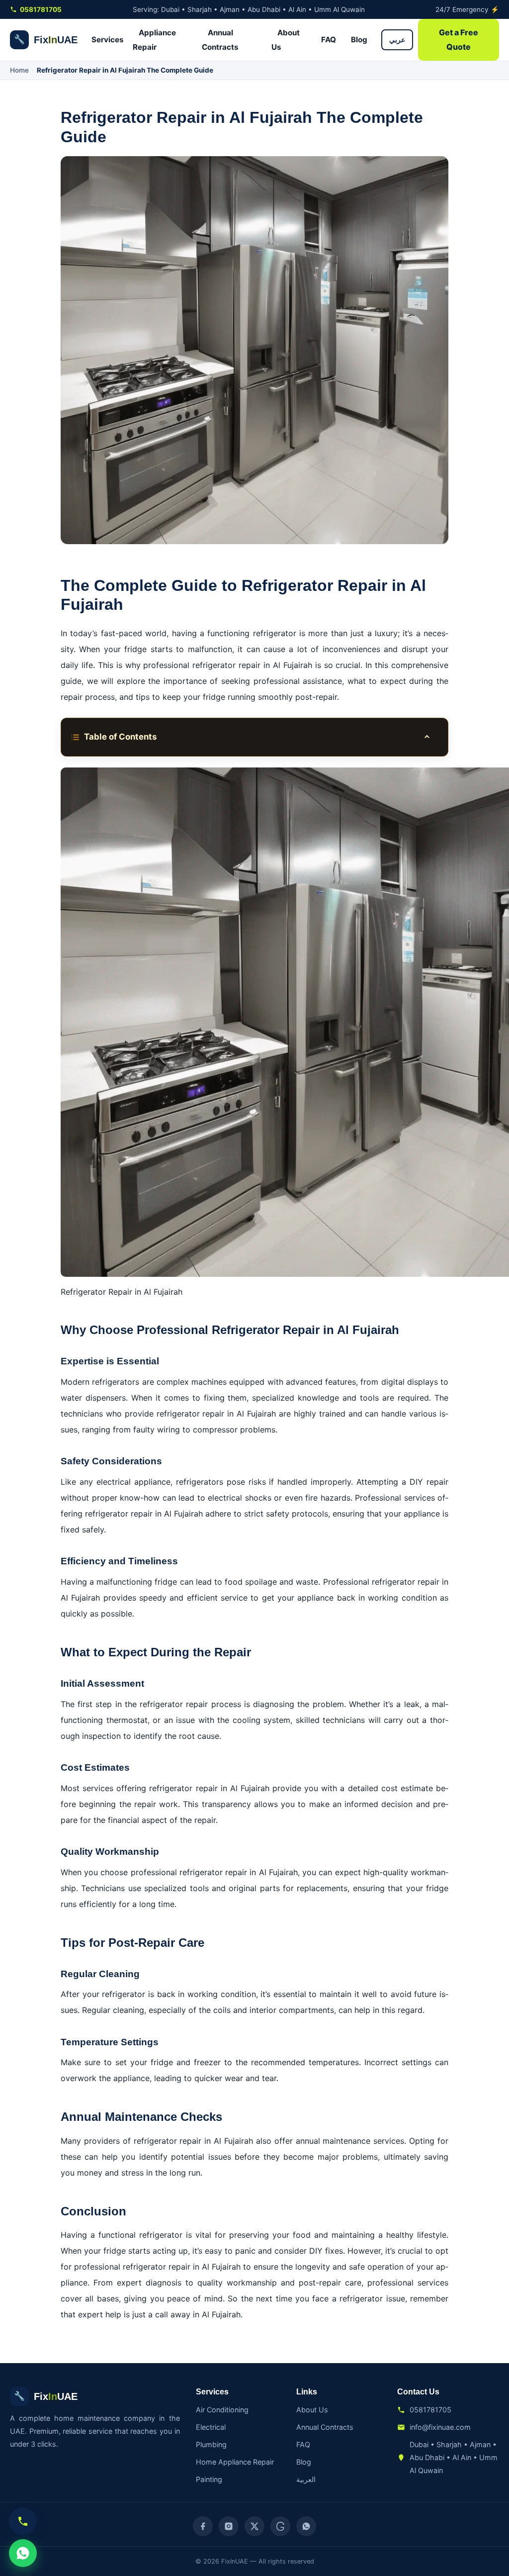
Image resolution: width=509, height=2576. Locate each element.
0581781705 (41, 9)
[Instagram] (229, 2526)
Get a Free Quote (459, 40)
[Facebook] (203, 2526)
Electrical (211, 2427)
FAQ (329, 40)
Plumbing (211, 2444)
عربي (397, 40)
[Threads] (280, 2526)
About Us (286, 40)
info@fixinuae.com (440, 2427)
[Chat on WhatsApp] (23, 2553)
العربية (306, 2479)
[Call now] (23, 2521)
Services (108, 40)
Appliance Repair (154, 40)
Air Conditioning (222, 2410)
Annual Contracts (220, 40)
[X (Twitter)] (254, 2526)
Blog (359, 40)
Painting (209, 2479)
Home (19, 70)
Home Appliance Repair (235, 2462)
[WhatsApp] (306, 2526)
